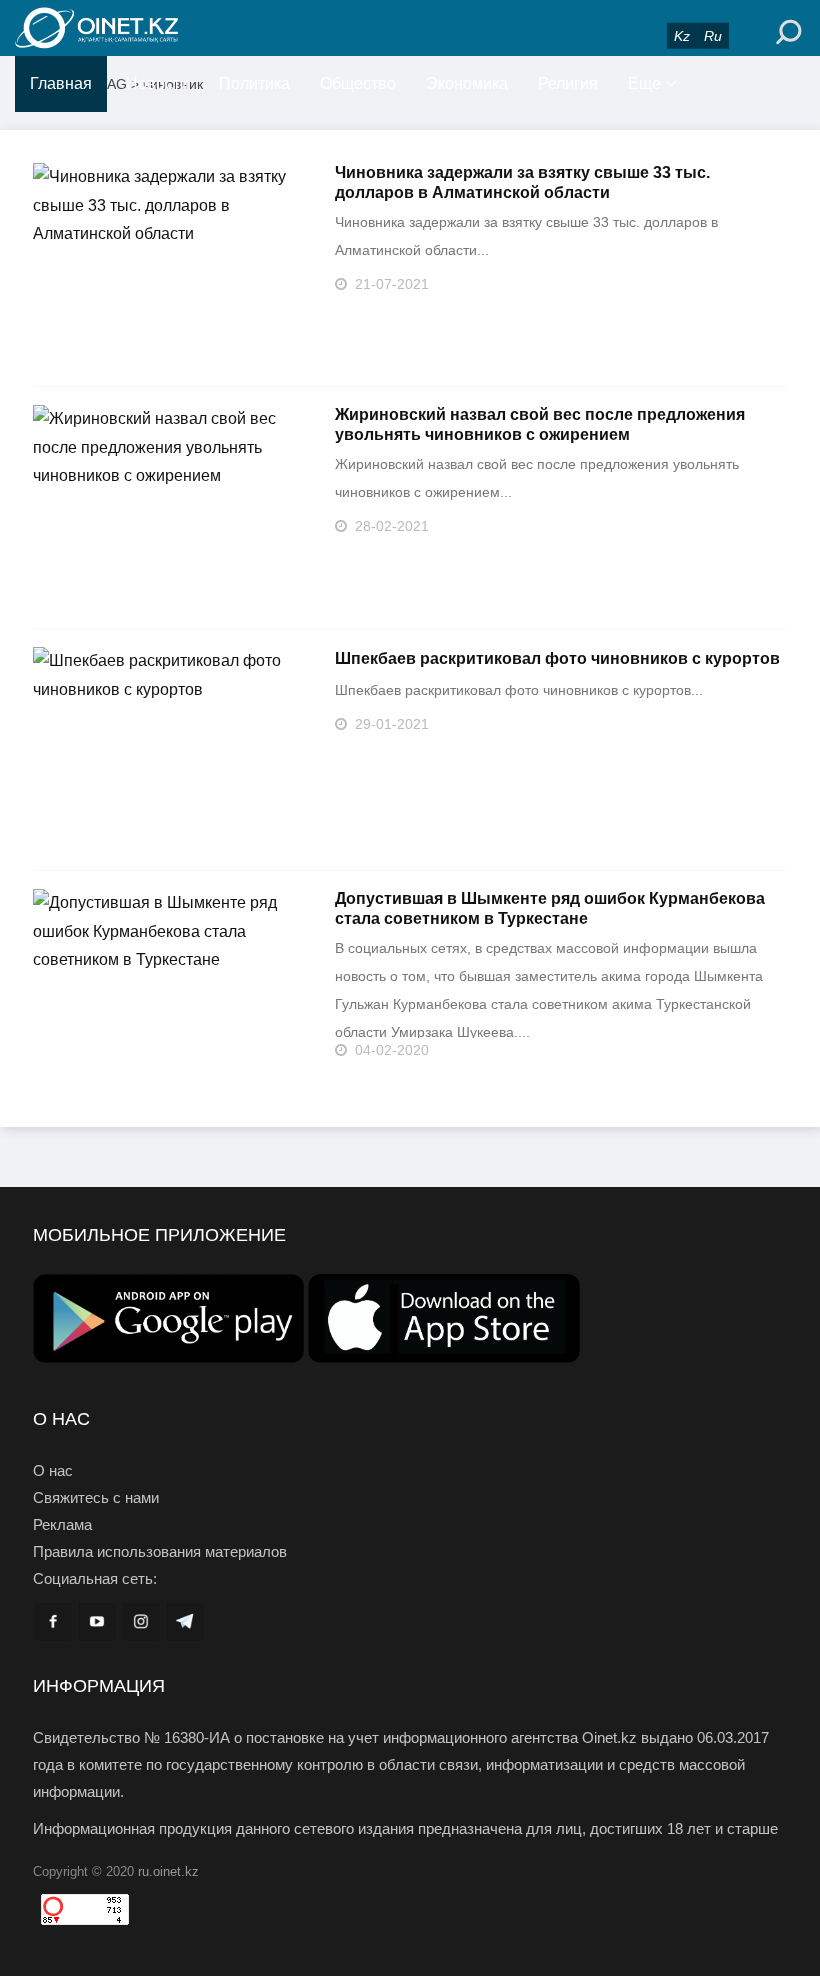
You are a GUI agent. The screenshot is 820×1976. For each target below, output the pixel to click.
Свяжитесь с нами (96, 1497)
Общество (358, 83)
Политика (254, 83)
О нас (53, 1470)
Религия (568, 83)
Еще (644, 83)
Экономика (467, 83)
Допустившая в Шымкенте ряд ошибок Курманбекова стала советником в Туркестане (550, 908)
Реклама (62, 1524)
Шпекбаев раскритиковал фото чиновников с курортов (557, 658)
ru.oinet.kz (168, 1871)
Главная (61, 83)
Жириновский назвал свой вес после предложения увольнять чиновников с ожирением (540, 424)
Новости (157, 83)
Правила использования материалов (160, 1551)
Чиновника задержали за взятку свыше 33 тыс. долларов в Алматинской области (522, 182)
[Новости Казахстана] (140, 28)
